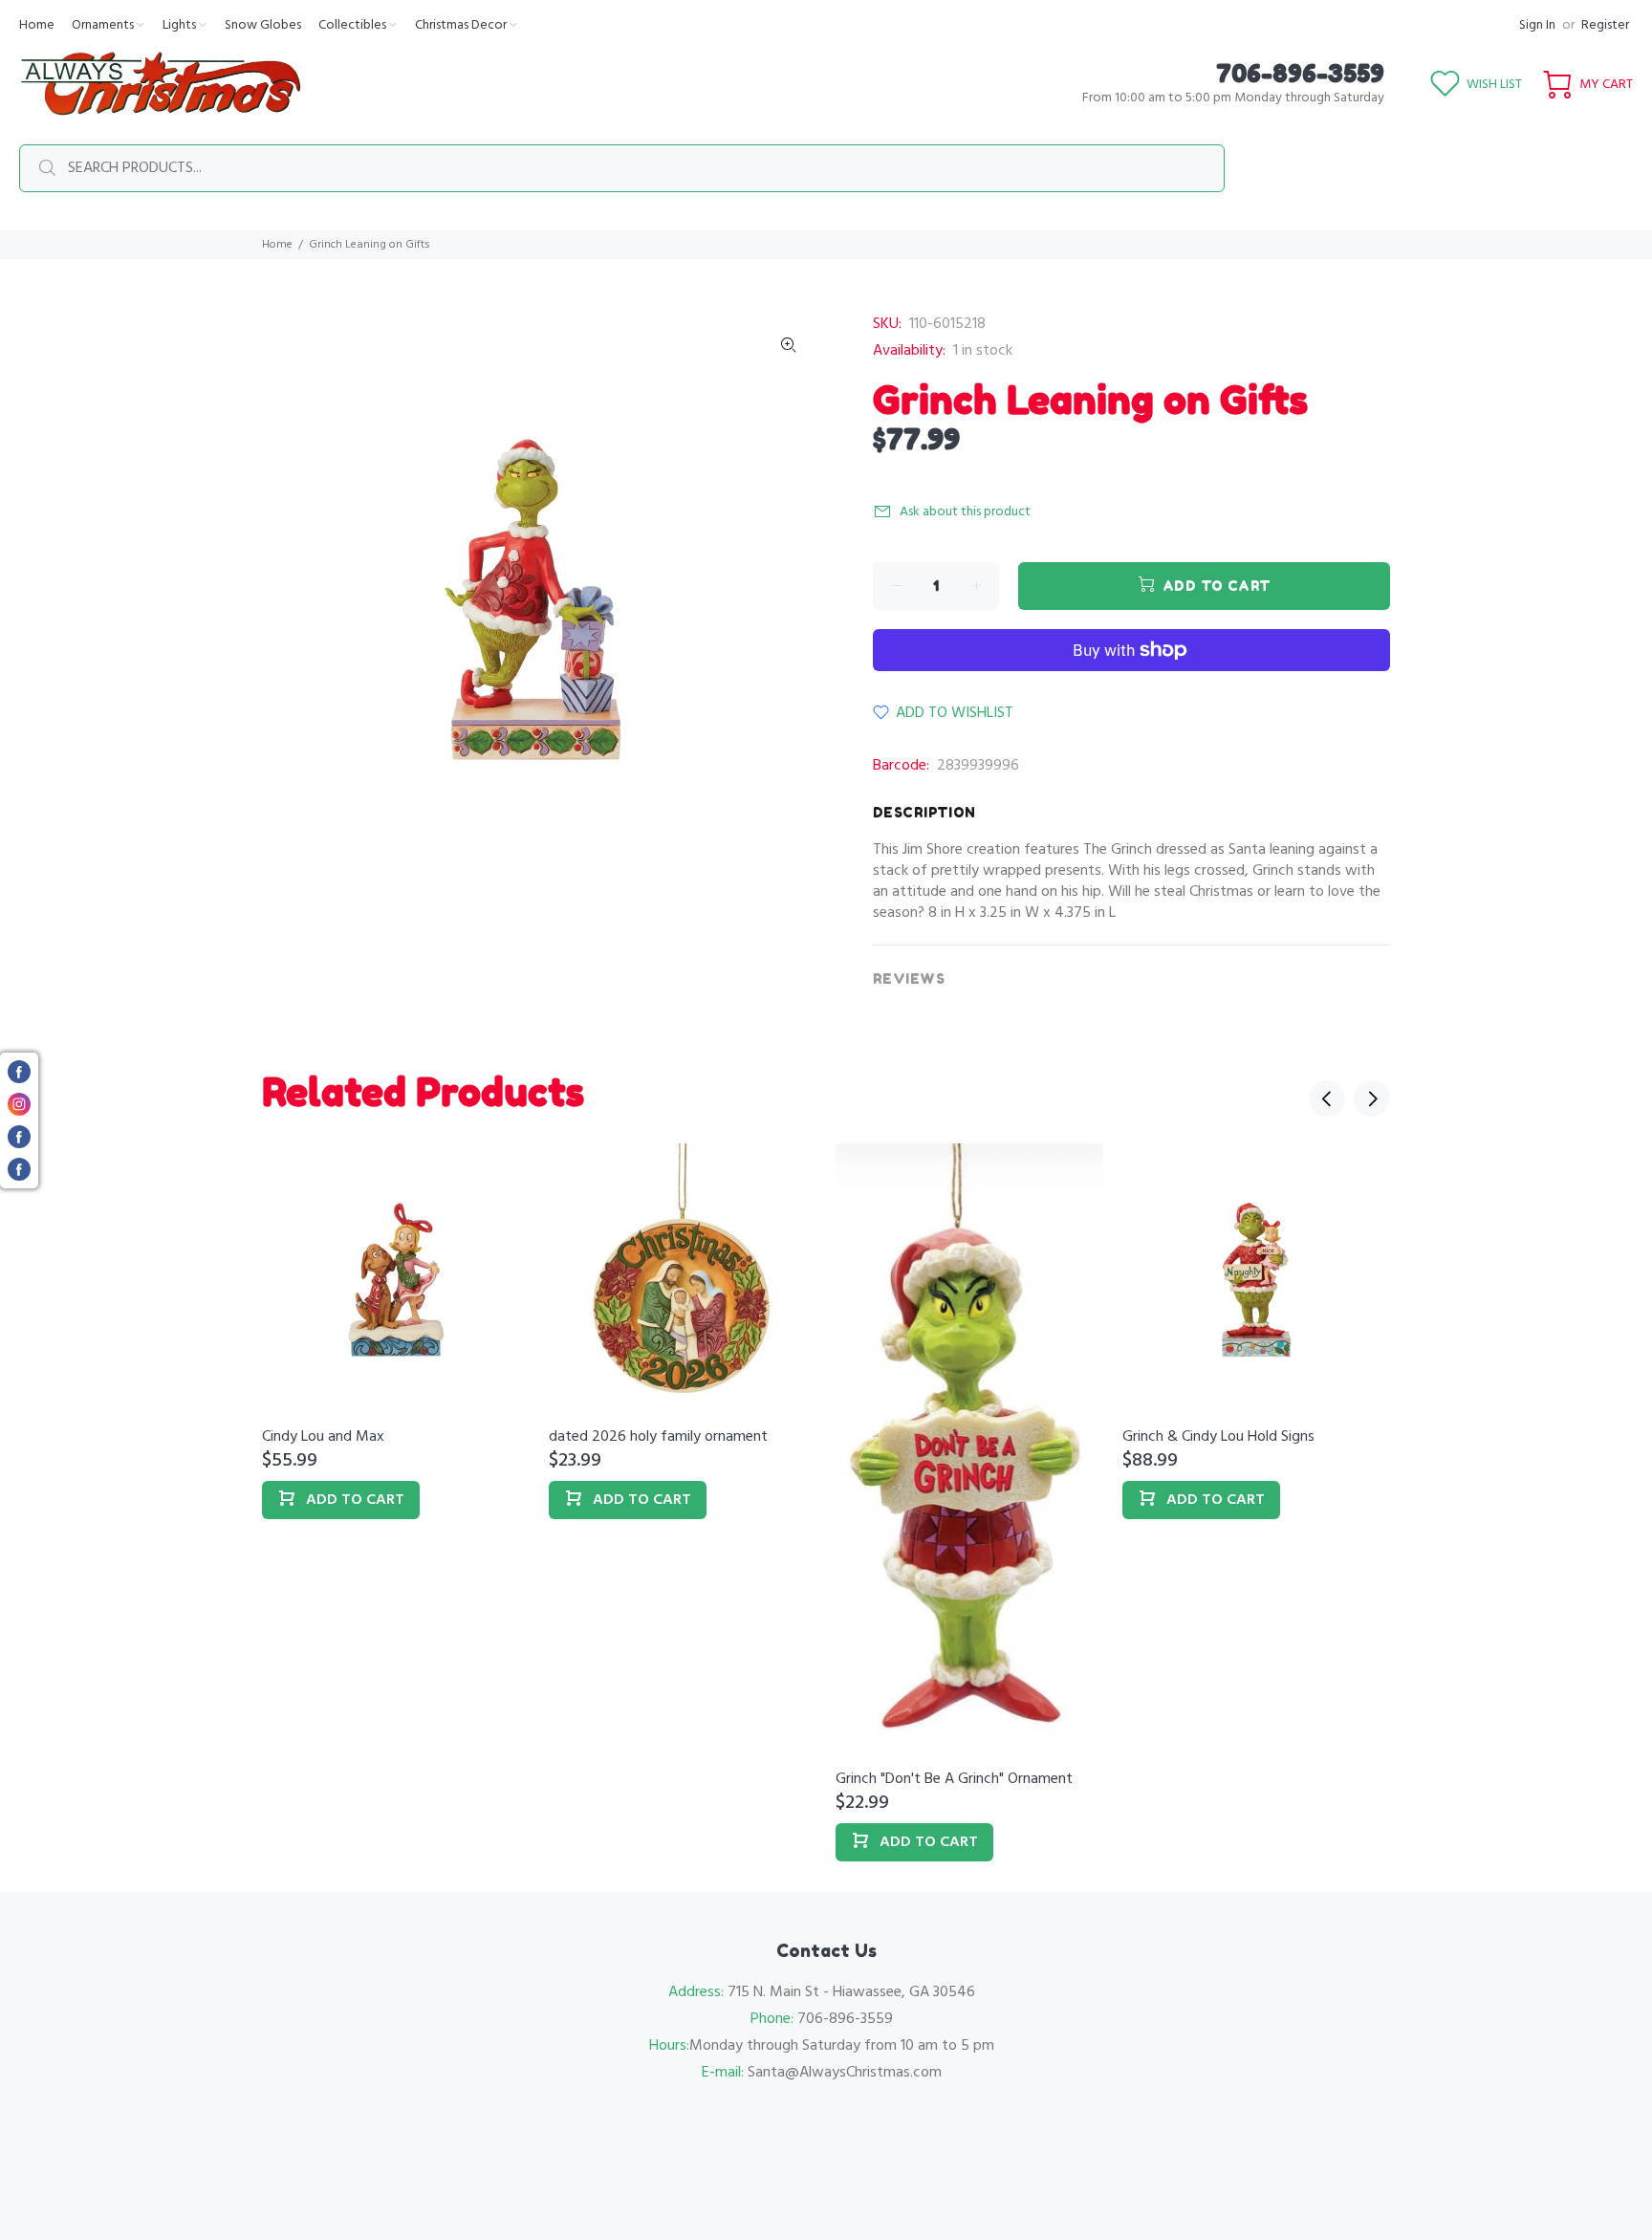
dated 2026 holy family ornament (658, 1437)
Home (277, 245)
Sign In (1537, 25)
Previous (1327, 1098)
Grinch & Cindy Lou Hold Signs (1218, 1437)
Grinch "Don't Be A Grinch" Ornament (954, 1779)
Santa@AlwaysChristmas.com (845, 2073)
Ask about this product (965, 512)
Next (1372, 1098)
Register (1605, 25)
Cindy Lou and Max (323, 1437)
